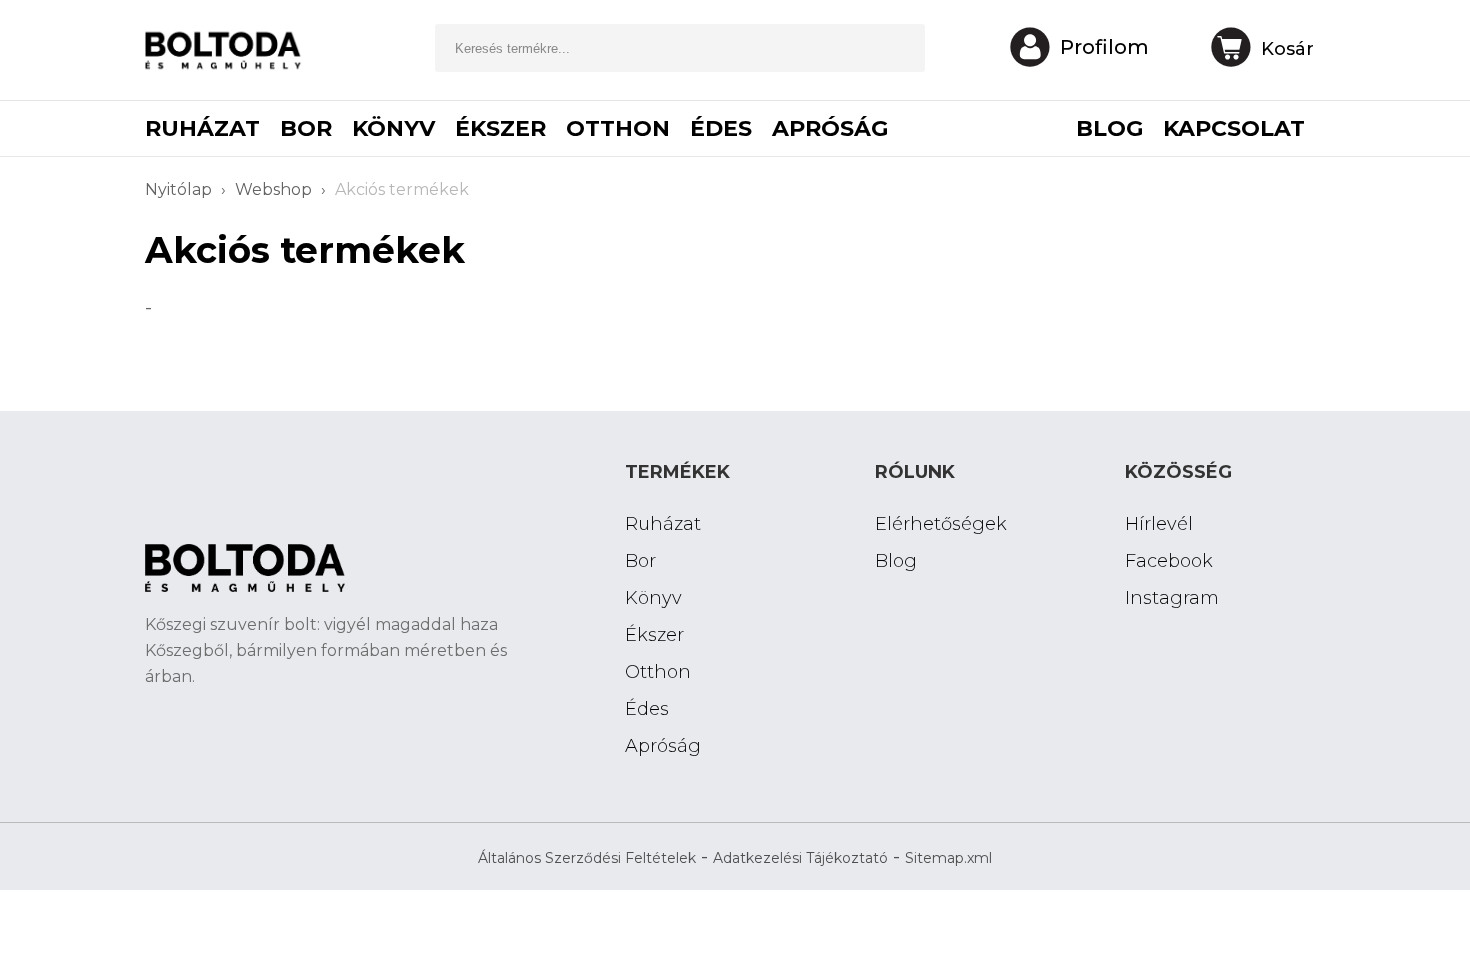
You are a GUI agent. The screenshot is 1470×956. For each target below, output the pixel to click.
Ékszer (500, 129)
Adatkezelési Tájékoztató (800, 858)
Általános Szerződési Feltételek (587, 858)
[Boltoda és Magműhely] (230, 55)
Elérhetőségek (941, 524)
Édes (721, 129)
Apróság (830, 129)
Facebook (1169, 561)
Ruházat (202, 129)
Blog (896, 561)
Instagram (1172, 598)
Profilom (1104, 47)
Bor (306, 129)
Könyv (393, 129)
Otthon (618, 129)
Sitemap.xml (948, 858)
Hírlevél (1159, 524)
